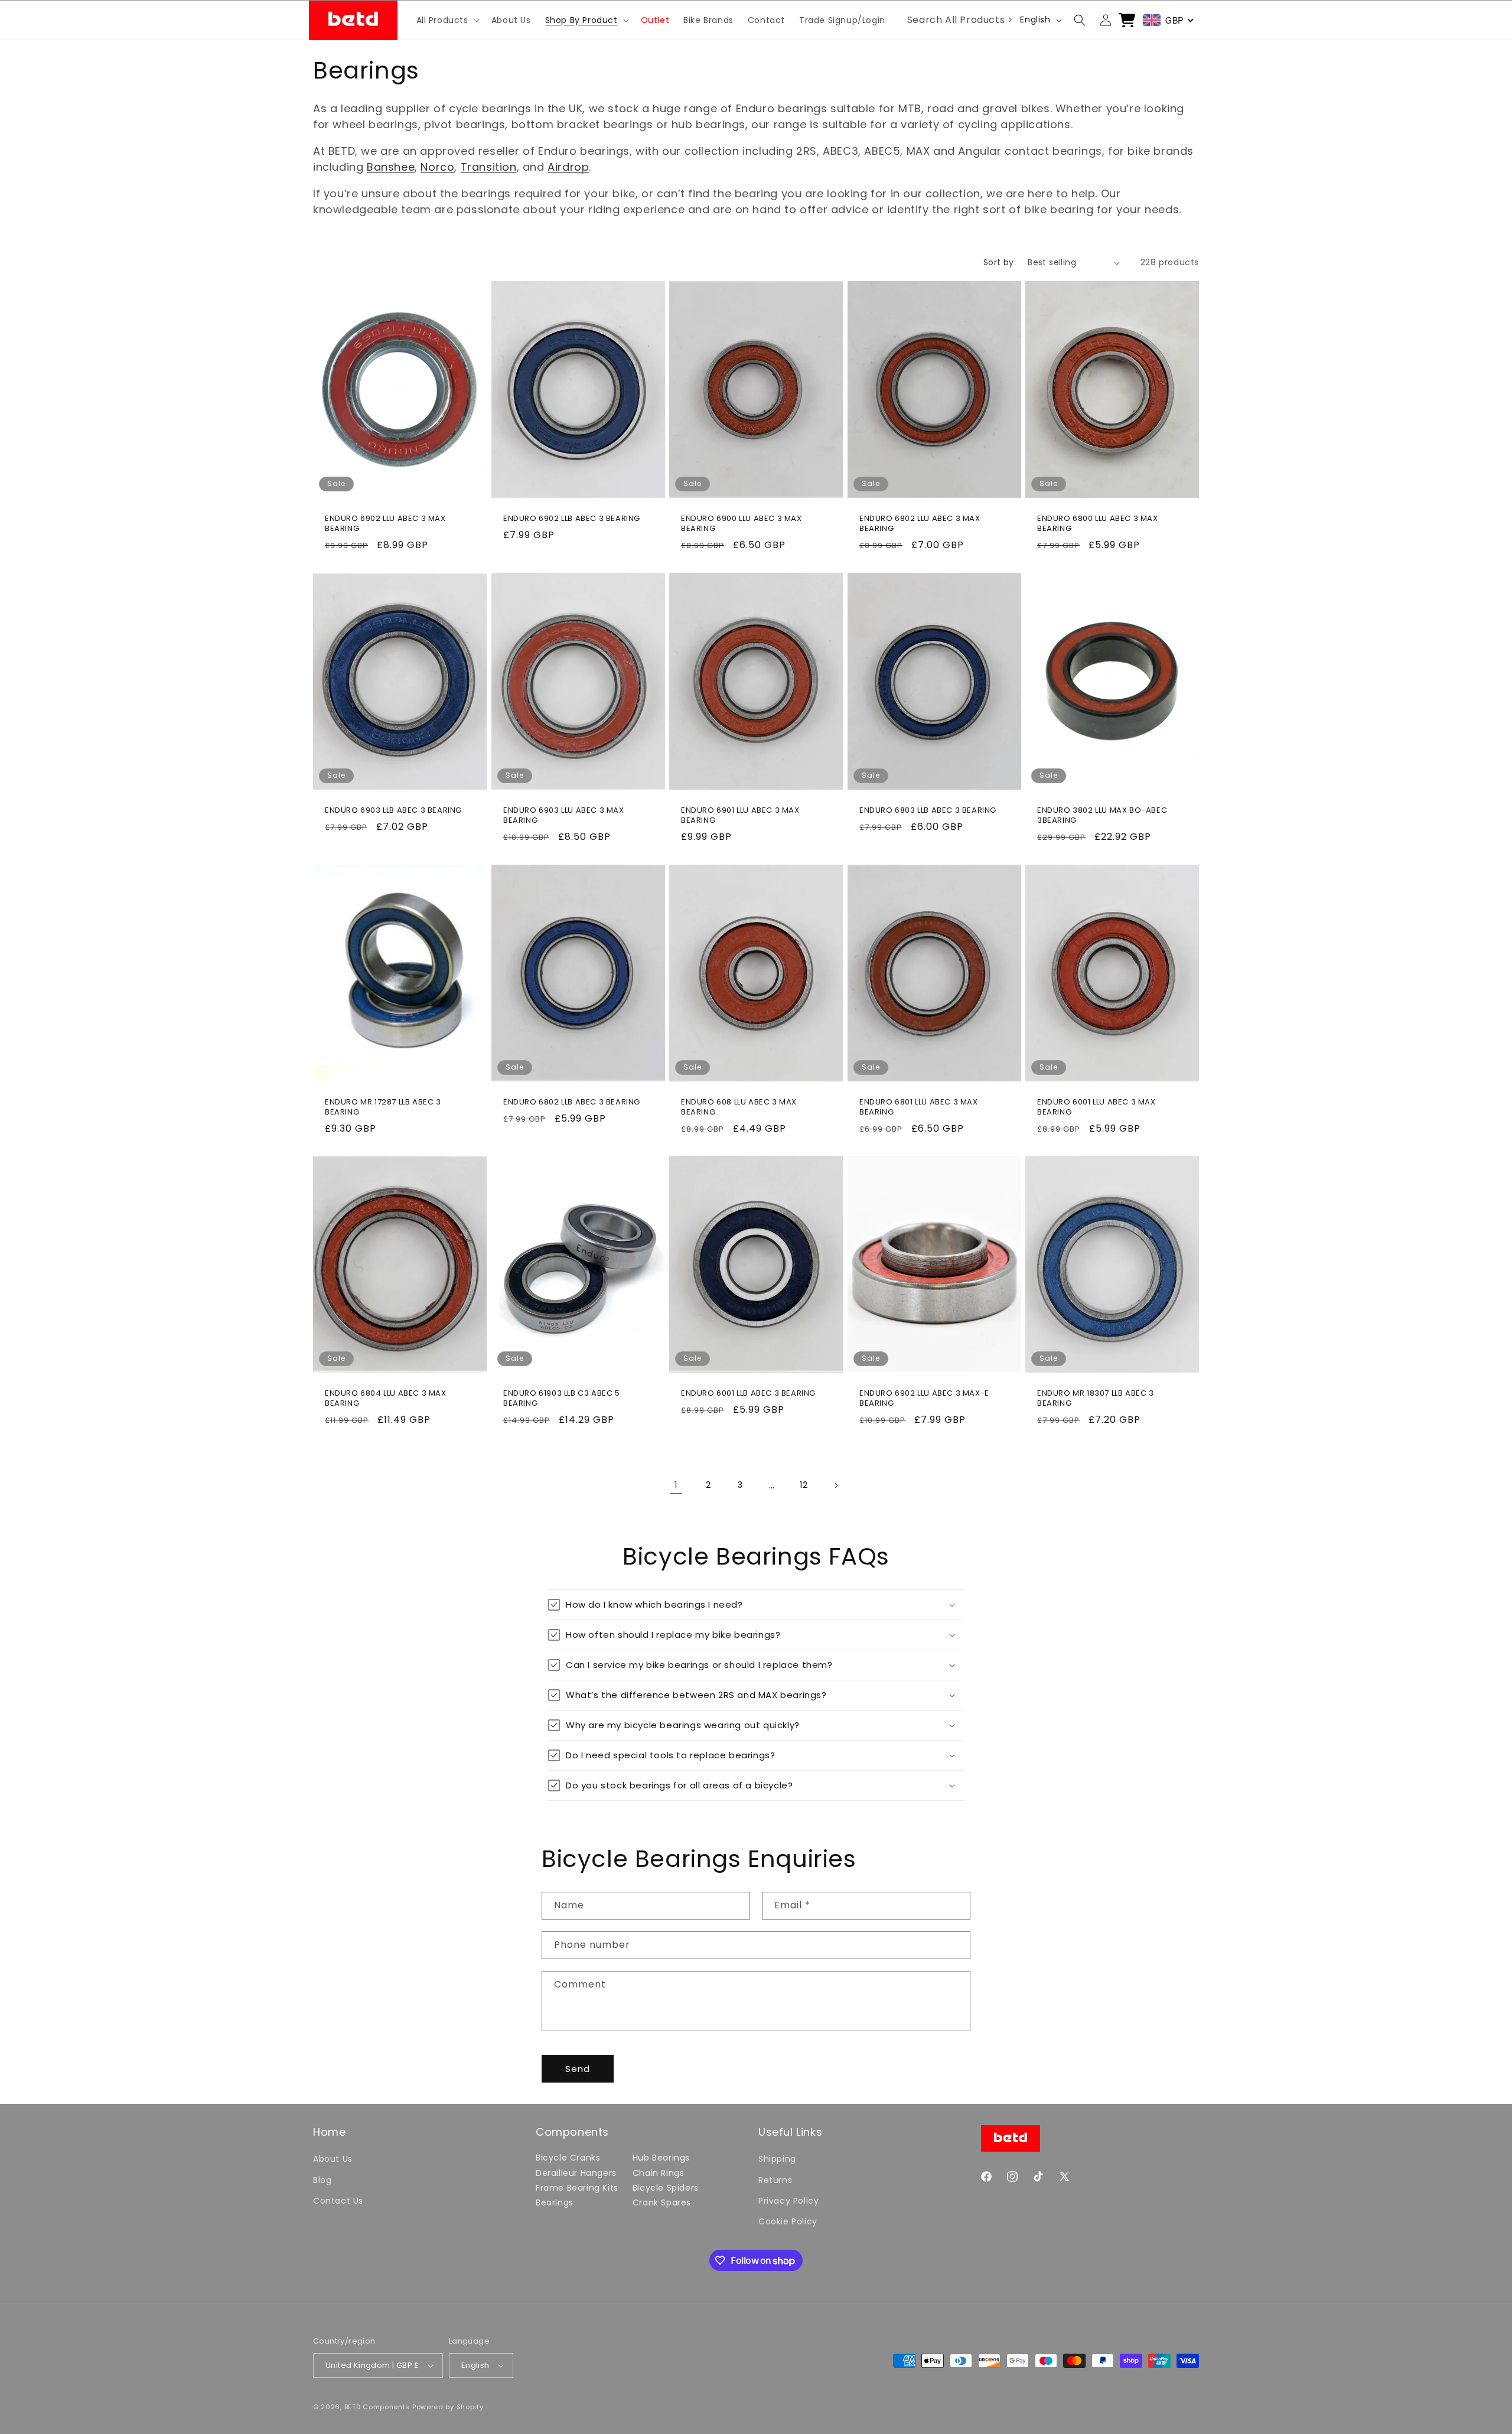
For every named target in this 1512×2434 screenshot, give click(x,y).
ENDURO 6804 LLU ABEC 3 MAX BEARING (386, 1399)
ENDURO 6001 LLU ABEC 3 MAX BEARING (1096, 1107)
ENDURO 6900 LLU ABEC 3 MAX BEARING (742, 524)
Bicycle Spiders (666, 2188)
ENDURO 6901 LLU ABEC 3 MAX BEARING (740, 816)
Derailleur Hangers (576, 2173)
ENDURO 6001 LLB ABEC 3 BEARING (748, 1394)
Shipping (777, 2159)
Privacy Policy (788, 2201)
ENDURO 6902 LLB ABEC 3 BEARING (572, 519)
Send (578, 2069)
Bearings (555, 2202)
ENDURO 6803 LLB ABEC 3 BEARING (928, 811)
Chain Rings (659, 2173)
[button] (447, 20)
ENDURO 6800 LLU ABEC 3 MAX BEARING (1098, 524)
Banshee (391, 167)
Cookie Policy (788, 2221)
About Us (333, 2159)
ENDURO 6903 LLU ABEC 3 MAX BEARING (564, 816)
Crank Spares (662, 2202)
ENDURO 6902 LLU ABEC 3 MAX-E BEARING (924, 1399)
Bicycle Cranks (568, 2158)
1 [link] (676, 1485)
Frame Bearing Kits (577, 2188)
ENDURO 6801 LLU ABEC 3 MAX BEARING (919, 1107)
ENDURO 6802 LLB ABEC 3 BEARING (572, 1102)
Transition (489, 167)
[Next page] (836, 1485)
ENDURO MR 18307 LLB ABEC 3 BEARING (1096, 1399)
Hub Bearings (661, 2158)
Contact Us (338, 2201)
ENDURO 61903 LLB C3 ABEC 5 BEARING (562, 1399)
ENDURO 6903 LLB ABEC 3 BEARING (393, 811)
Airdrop (568, 167)
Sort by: (1000, 262)
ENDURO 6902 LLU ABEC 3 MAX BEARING (385, 524)
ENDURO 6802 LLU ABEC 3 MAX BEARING (920, 524)
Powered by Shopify (448, 2407)
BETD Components (377, 2407)
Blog (322, 2180)
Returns (775, 2180)
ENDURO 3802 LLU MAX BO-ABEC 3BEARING (1102, 816)
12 (804, 1485)
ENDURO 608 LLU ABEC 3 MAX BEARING (739, 1107)
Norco (437, 167)
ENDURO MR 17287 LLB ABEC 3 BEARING (383, 1107)
